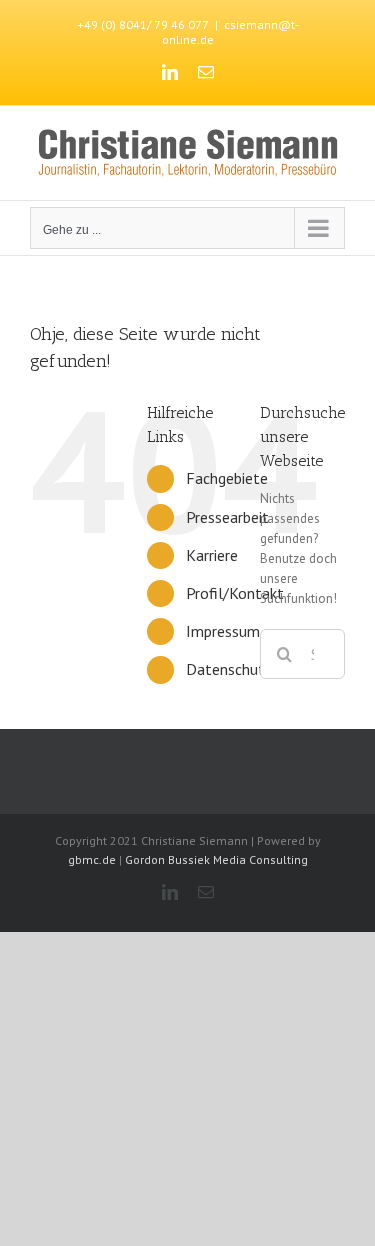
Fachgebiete (227, 478)
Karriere (212, 555)
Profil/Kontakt (235, 593)
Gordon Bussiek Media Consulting (216, 859)
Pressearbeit (227, 517)
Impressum (223, 631)
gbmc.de (92, 859)
